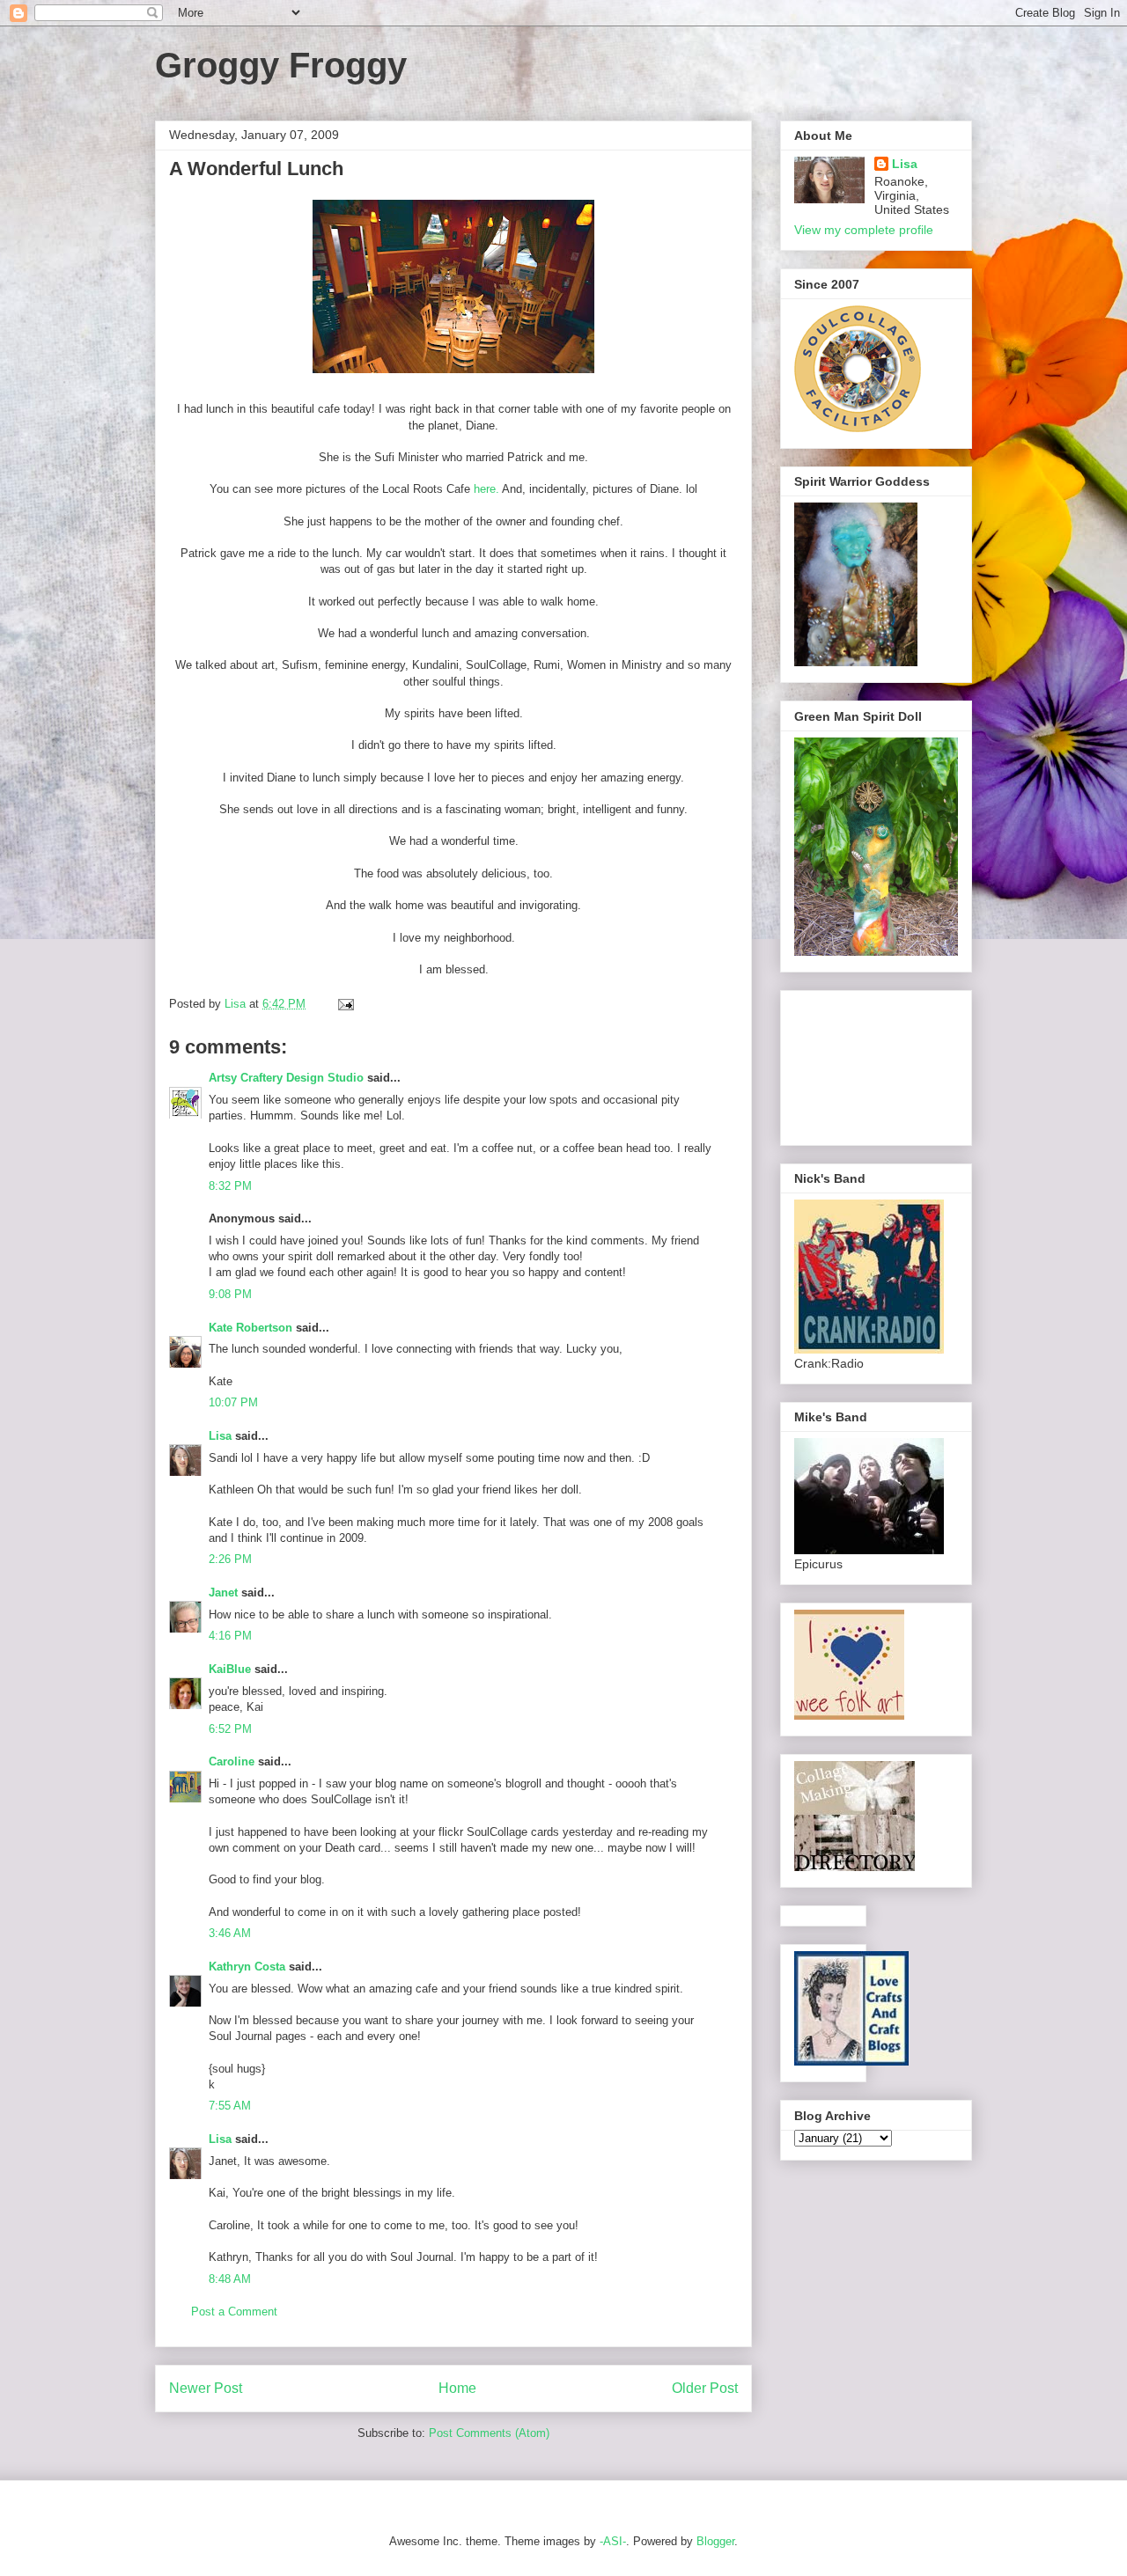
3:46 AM (230, 1933)
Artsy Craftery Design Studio (286, 1078)
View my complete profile (864, 230)
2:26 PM (230, 1559)
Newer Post (206, 2388)
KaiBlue (232, 1669)
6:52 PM (230, 1729)
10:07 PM (233, 1402)
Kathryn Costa (247, 1967)
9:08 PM (230, 1294)
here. (486, 489)
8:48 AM (230, 2279)
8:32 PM (230, 1186)
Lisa (220, 1436)
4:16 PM (230, 1636)
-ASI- (613, 2541)
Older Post (705, 2388)
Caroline (232, 1761)
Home (457, 2388)
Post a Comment (234, 2312)
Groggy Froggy (281, 65)
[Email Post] (345, 1004)
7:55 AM (230, 2106)
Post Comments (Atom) (489, 2433)
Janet (223, 1593)
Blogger (715, 2541)
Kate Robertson (250, 1328)
